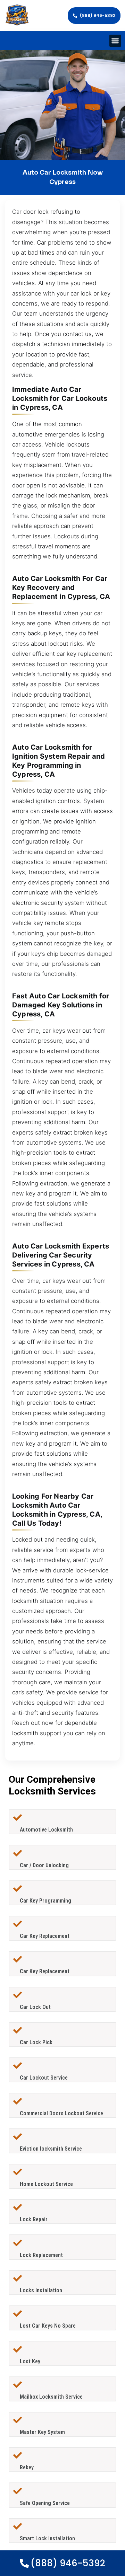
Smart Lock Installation (47, 2538)
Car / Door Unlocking (44, 1865)
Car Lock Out (35, 2007)
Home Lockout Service (46, 2184)
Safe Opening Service (45, 2503)
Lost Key (30, 2361)
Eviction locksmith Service (51, 2149)
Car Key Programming (45, 1901)
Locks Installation (41, 2290)
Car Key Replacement (45, 1936)
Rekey (27, 2467)
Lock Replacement (41, 2255)
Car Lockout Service (44, 2078)
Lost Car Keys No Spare (48, 2326)
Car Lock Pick (36, 2042)
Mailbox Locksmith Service (51, 2397)
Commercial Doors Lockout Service (61, 2113)
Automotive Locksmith (46, 1830)
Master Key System (42, 2432)
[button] (115, 41)
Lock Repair (34, 2219)
